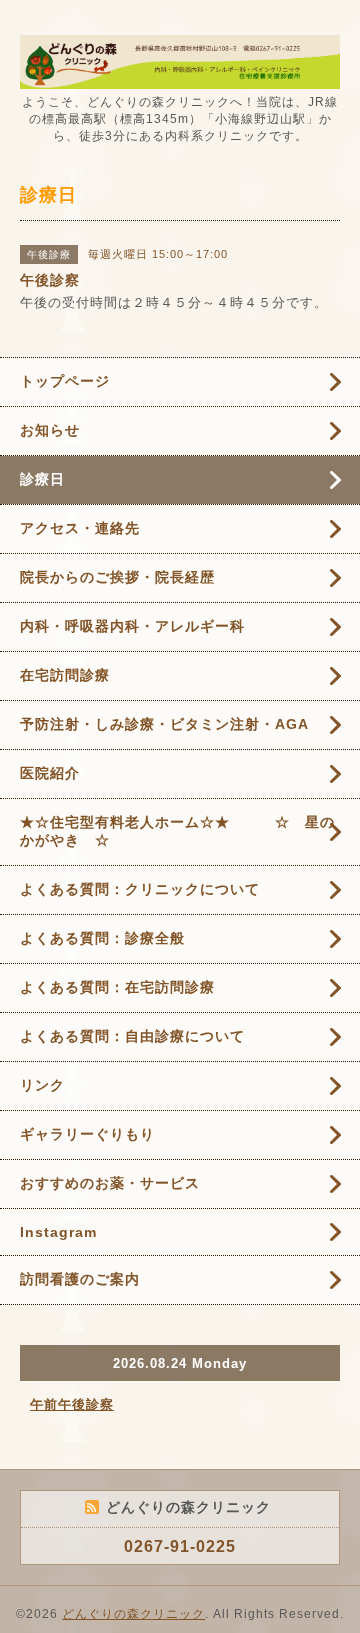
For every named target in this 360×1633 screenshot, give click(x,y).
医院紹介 (50, 773)
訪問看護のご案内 (80, 1279)
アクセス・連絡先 (80, 528)
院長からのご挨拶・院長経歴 (117, 577)
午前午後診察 (72, 1404)
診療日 (42, 479)
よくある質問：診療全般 (102, 938)
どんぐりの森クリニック (133, 1614)
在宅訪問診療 (65, 675)
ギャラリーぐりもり (87, 1134)
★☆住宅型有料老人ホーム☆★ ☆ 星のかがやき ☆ (177, 831)
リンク (42, 1085)
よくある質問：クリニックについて (140, 889)
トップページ (65, 381)
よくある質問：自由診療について (132, 1036)
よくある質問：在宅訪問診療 (117, 987)
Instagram (58, 1232)
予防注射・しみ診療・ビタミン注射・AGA (164, 724)
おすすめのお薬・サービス (110, 1183)
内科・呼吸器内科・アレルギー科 (132, 626)
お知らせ (50, 430)
